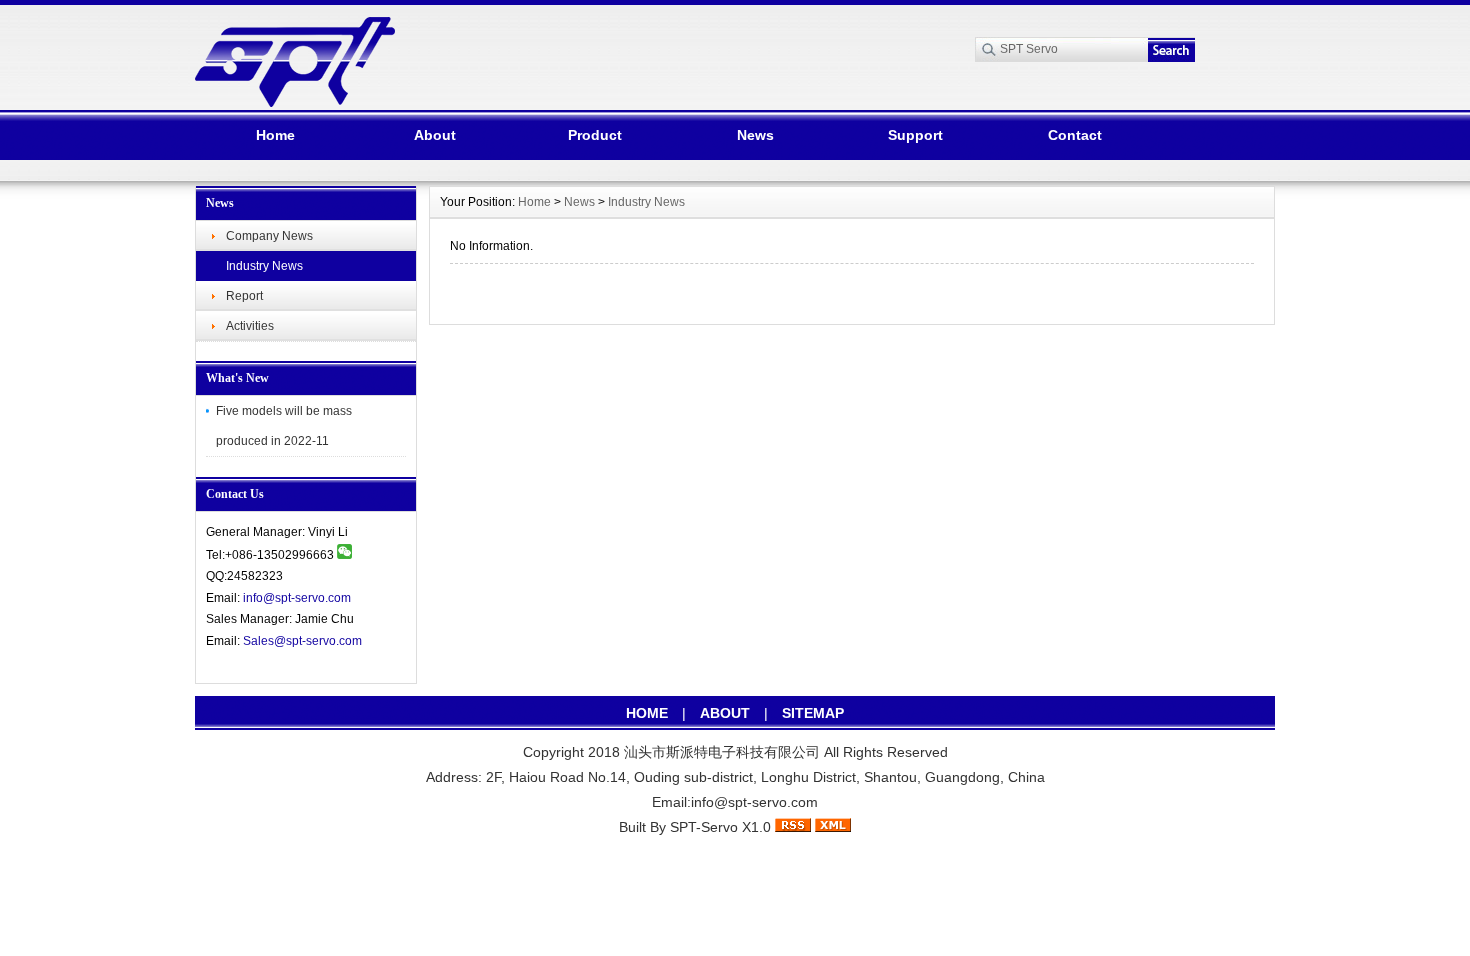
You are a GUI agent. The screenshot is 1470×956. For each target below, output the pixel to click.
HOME (647, 713)
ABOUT (725, 713)
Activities (250, 326)
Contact (1075, 135)
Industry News (264, 266)
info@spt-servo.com (297, 598)
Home (275, 135)
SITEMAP (813, 713)
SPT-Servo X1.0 (720, 827)
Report (244, 296)
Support (915, 135)
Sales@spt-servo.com (302, 641)
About (435, 135)
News (755, 135)
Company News (269, 236)
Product (595, 135)
